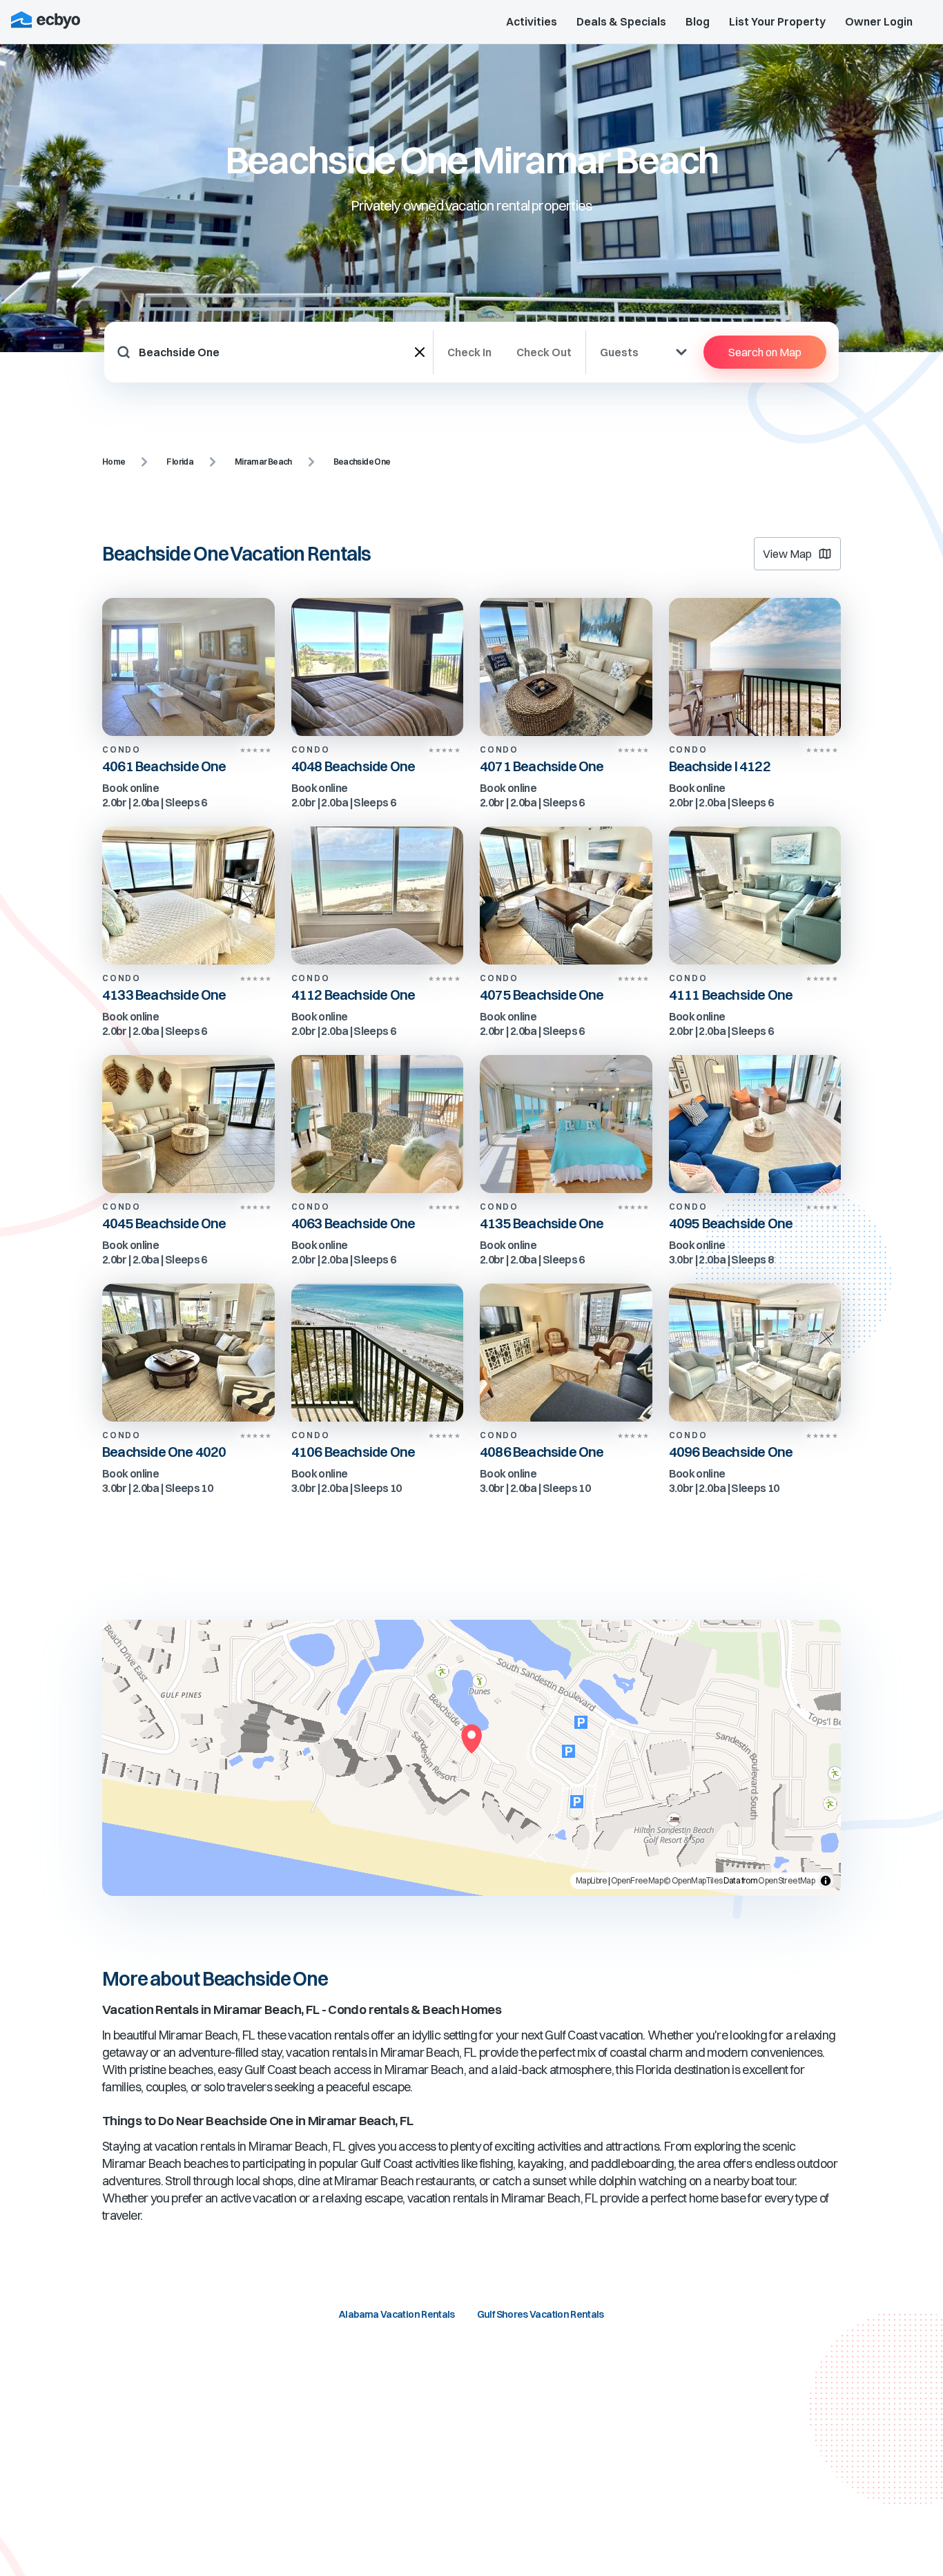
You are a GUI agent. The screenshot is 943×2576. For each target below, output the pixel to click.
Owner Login (879, 21)
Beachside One (362, 462)
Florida (180, 462)
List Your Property (777, 21)
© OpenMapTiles (693, 1880)
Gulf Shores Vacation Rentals (541, 2314)
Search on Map (765, 352)
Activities (532, 21)
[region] (471, 1758)
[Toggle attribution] (826, 1881)
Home (114, 462)
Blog (698, 21)
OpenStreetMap (786, 1880)
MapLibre (592, 1880)
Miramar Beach (263, 462)
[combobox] (277, 352)
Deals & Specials (621, 21)
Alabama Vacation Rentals (397, 2314)
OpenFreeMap (637, 1880)
